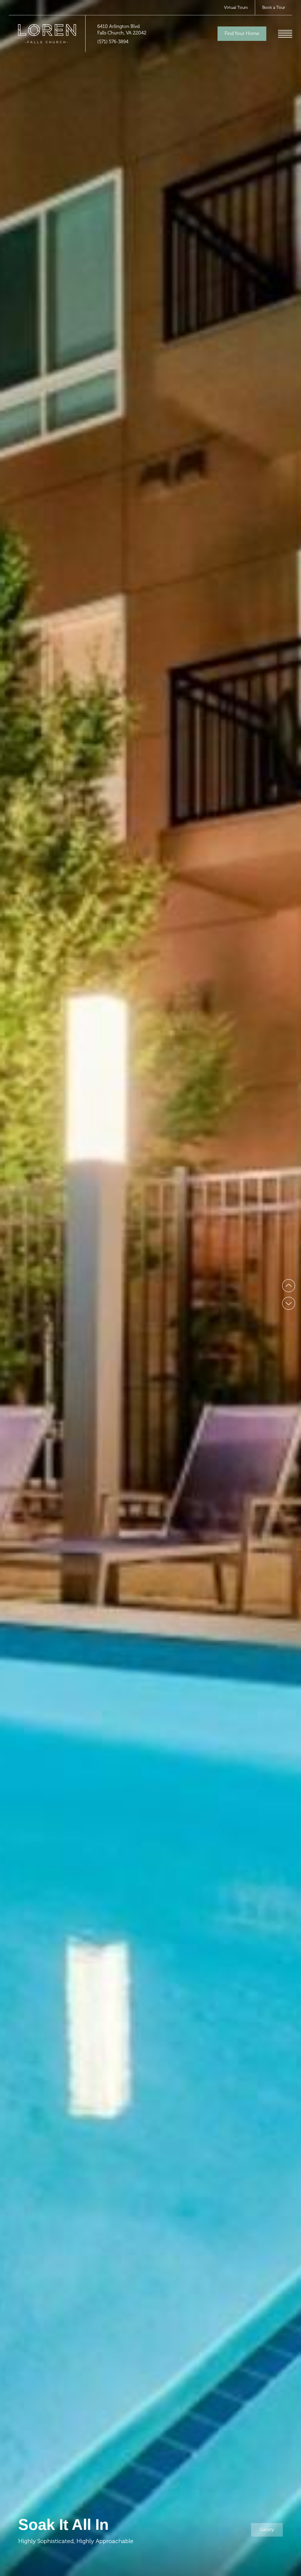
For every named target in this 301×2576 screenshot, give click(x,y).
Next (289, 1303)
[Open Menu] (285, 34)
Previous (289, 1286)
